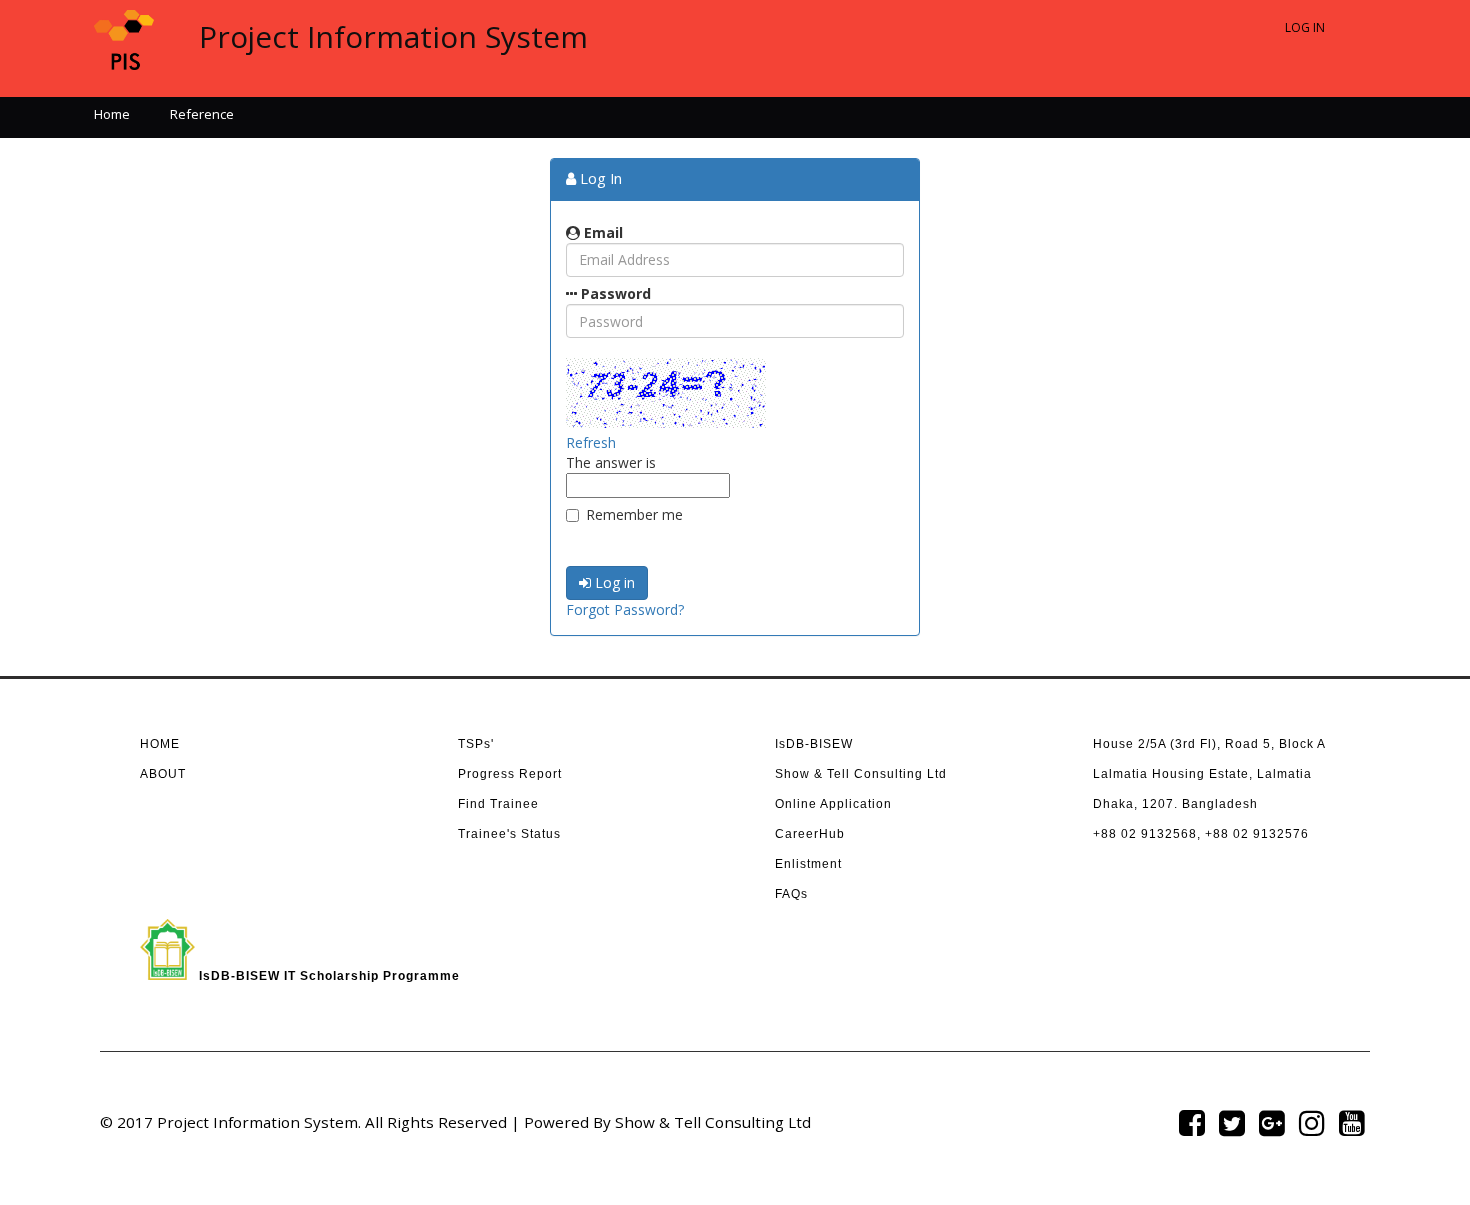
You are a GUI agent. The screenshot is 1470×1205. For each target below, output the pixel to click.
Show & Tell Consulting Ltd (861, 774)
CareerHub (810, 834)
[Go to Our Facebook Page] (1192, 1122)
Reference (202, 114)
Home (112, 114)
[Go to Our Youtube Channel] (1352, 1122)
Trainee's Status (509, 834)
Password (614, 293)
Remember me (634, 514)
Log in (613, 582)
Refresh (591, 442)
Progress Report (510, 774)
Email (601, 232)
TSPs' (476, 744)
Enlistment (808, 864)
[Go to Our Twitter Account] (1232, 1122)
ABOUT (163, 774)
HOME (160, 744)
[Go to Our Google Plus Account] (1272, 1122)
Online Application (833, 804)
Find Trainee (498, 804)
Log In (1305, 27)
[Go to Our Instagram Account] (1312, 1122)
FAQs (791, 894)
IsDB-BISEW (814, 744)
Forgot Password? (625, 609)
